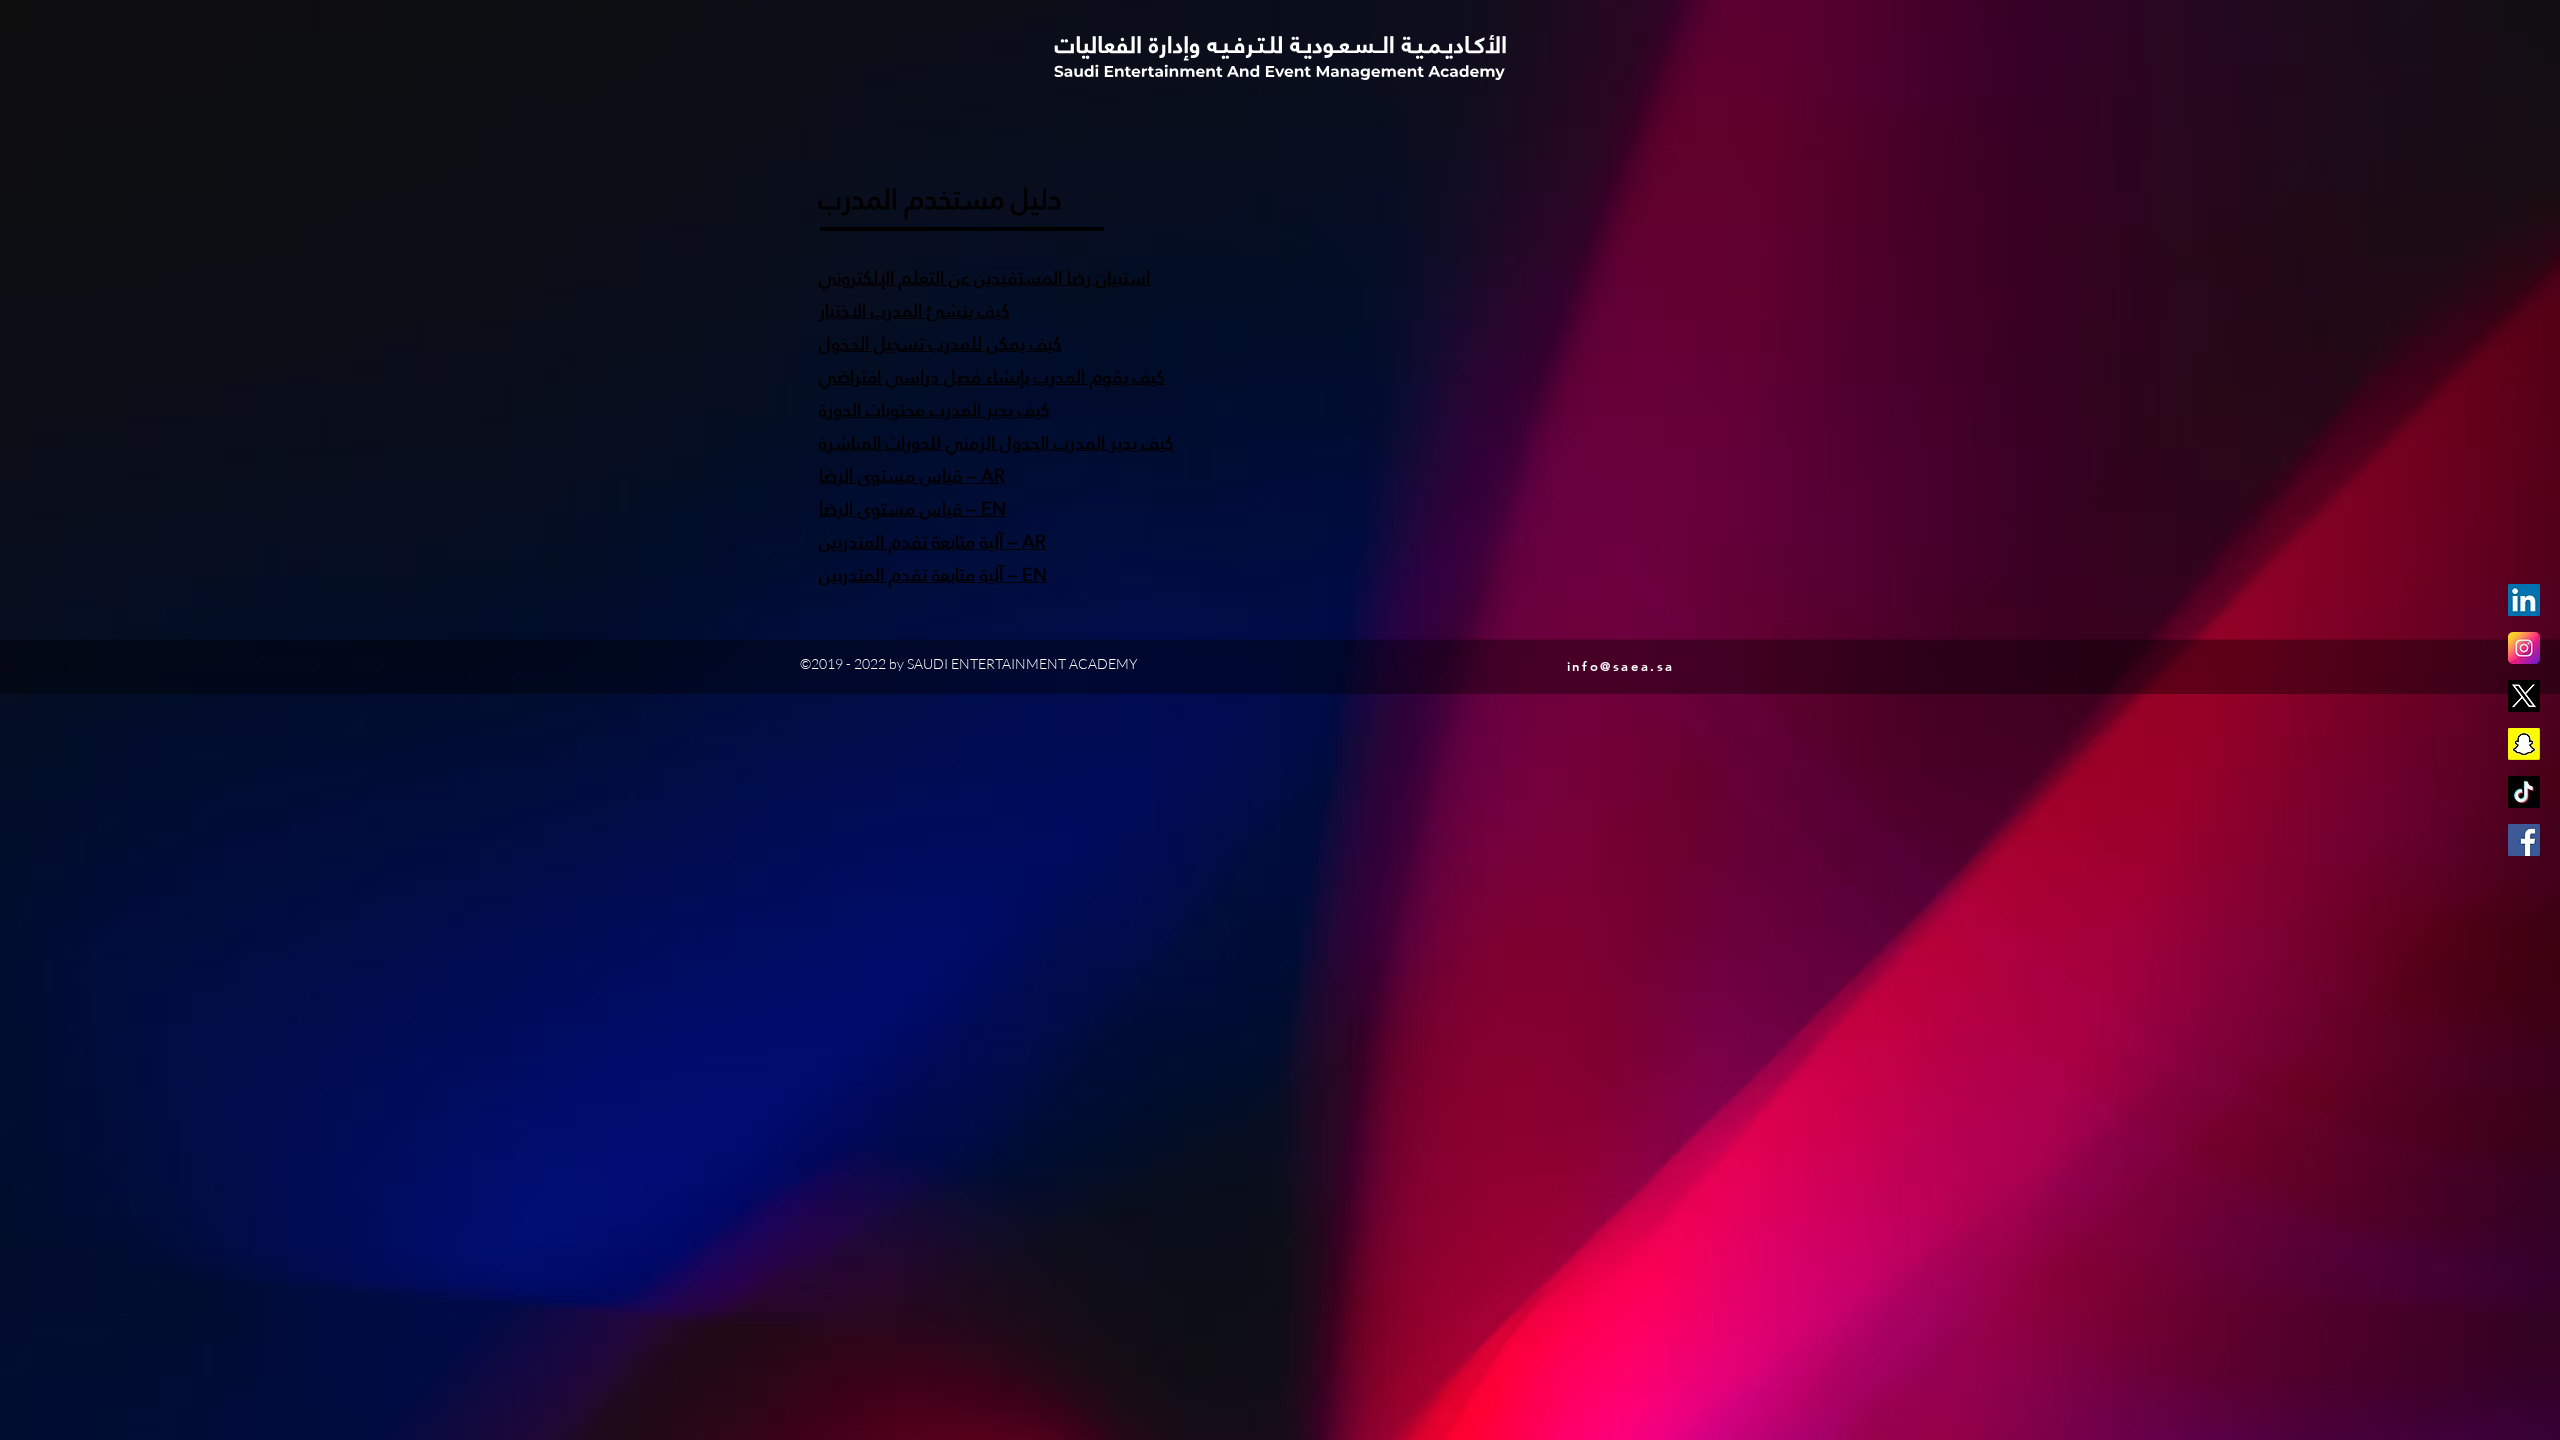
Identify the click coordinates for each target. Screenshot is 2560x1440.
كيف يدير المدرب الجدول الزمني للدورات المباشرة (996, 442)
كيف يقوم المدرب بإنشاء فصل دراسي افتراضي (992, 376)
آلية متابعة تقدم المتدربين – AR (932, 541)
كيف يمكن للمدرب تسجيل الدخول (940, 343)
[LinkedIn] (2524, 600)
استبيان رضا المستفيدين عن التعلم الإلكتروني (984, 277)
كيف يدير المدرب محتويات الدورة (934, 409)
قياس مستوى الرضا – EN (912, 508)
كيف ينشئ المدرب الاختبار (914, 310)
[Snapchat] (2524, 744)
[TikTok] (2524, 792)
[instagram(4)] (2524, 648)
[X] (2524, 696)
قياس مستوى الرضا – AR (912, 475)
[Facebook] (2524, 840)
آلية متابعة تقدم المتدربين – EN (933, 574)
